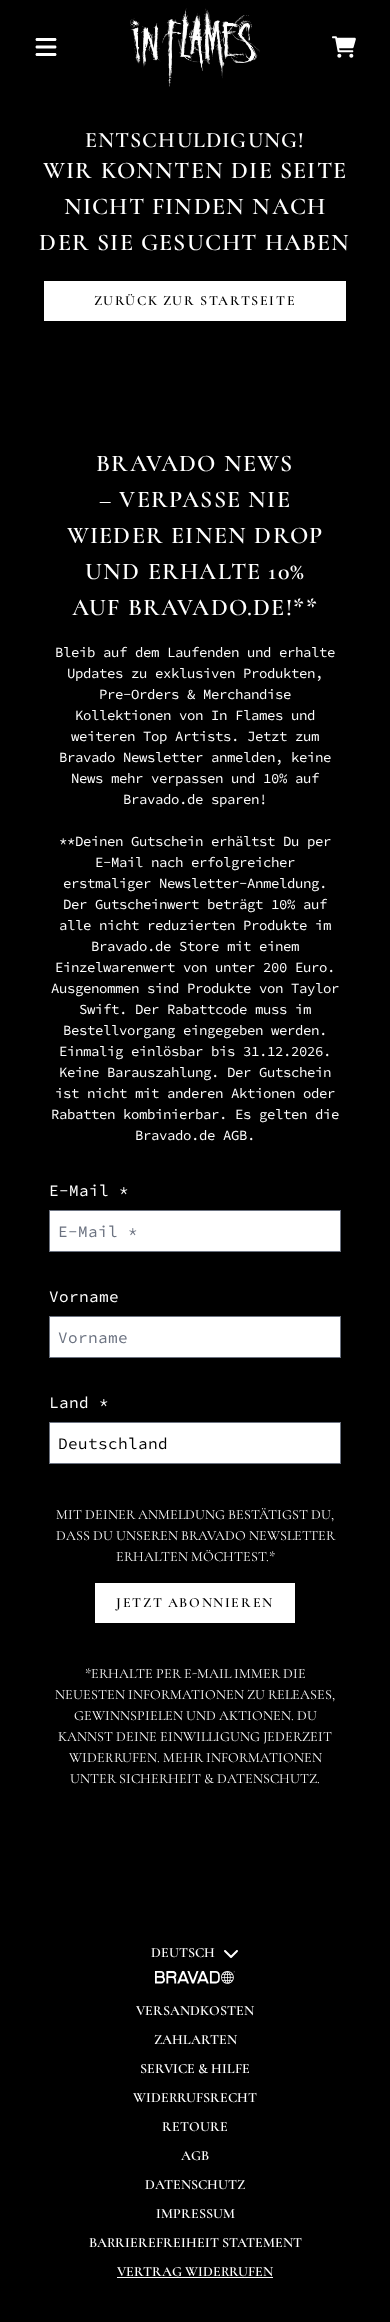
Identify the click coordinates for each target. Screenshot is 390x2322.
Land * (79, 1402)
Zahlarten (195, 2039)
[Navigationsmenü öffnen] (46, 47)
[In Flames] (195, 47)
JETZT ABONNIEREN (195, 1602)
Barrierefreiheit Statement (195, 2242)
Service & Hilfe (195, 2068)
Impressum (195, 2213)
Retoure (195, 2126)
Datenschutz (195, 2184)
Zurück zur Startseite (195, 300)
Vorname (84, 1296)
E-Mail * (89, 1190)
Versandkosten (195, 2010)
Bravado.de (207, 607)
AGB (235, 1135)
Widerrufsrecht (195, 2097)
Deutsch (183, 1952)
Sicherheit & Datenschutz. (219, 1778)
